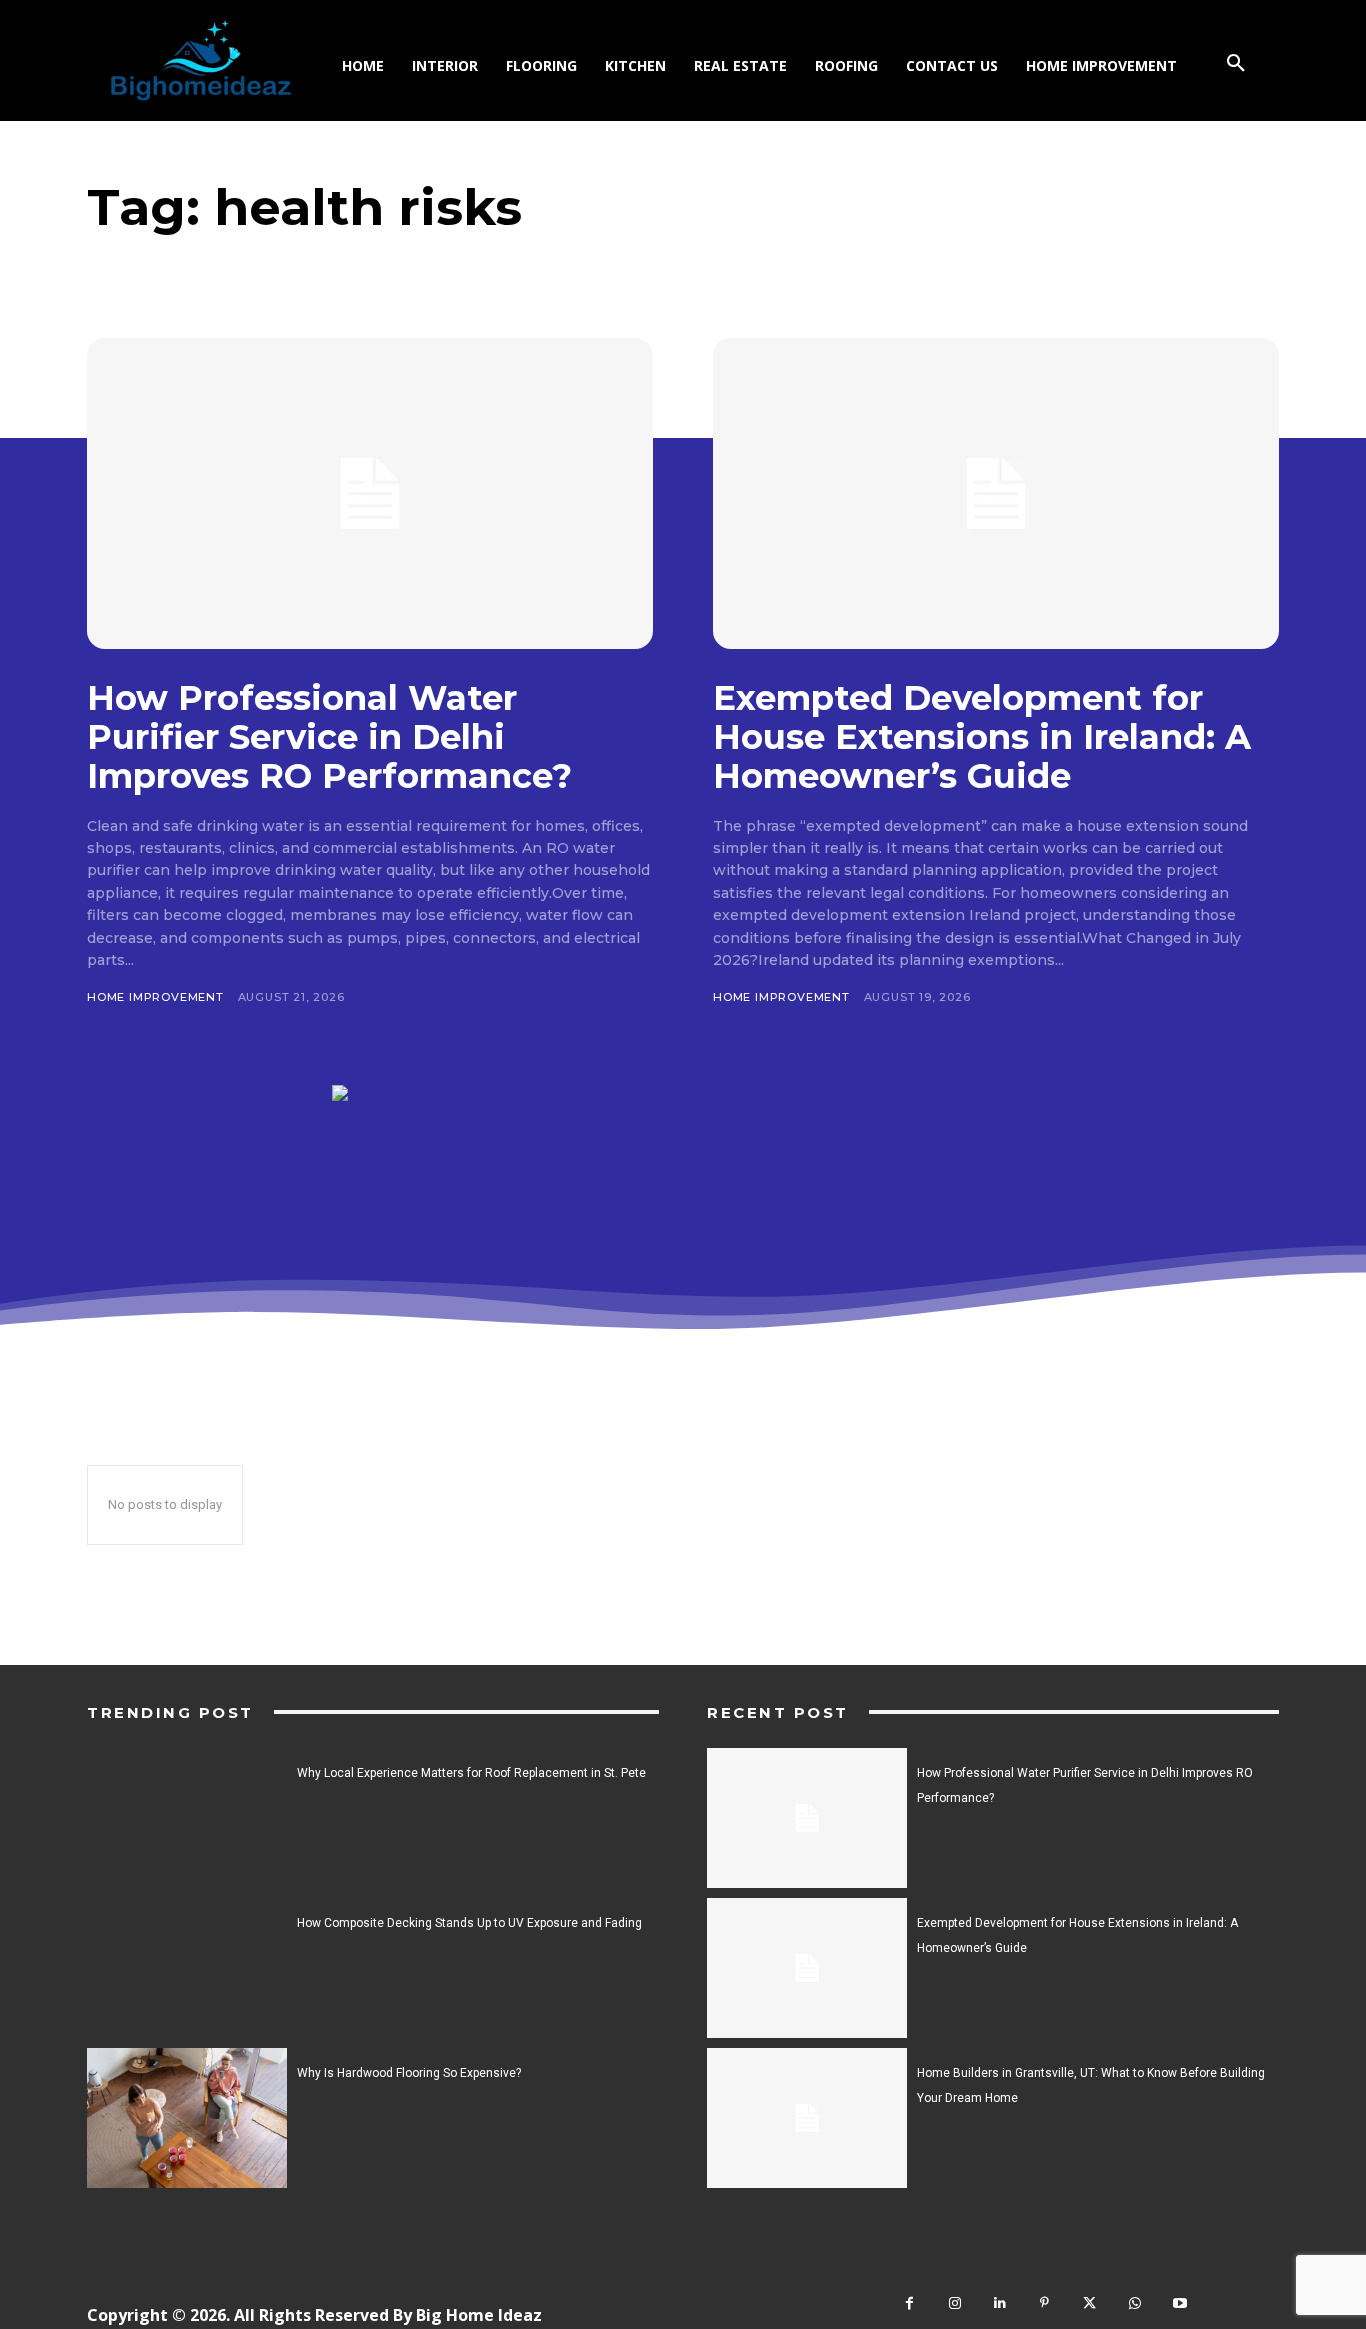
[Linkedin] (999, 2303)
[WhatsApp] (1134, 2303)
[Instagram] (954, 2303)
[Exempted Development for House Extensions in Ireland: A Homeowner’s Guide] (996, 493)
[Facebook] (909, 2303)
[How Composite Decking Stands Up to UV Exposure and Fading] (187, 1968)
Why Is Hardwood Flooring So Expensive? (409, 2073)
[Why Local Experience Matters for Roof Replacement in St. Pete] (187, 1818)
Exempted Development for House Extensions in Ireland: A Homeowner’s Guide (982, 737)
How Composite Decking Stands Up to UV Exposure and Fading (469, 1923)
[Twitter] (1089, 2303)
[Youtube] (1179, 2303)
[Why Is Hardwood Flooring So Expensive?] (187, 2118)
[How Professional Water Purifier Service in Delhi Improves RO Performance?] (370, 493)
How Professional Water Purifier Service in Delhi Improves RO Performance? (329, 737)
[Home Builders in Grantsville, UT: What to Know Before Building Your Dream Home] (807, 2118)
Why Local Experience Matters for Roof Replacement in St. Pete (471, 1773)
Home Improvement (155, 997)
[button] (1236, 64)
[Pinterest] (1044, 2303)
